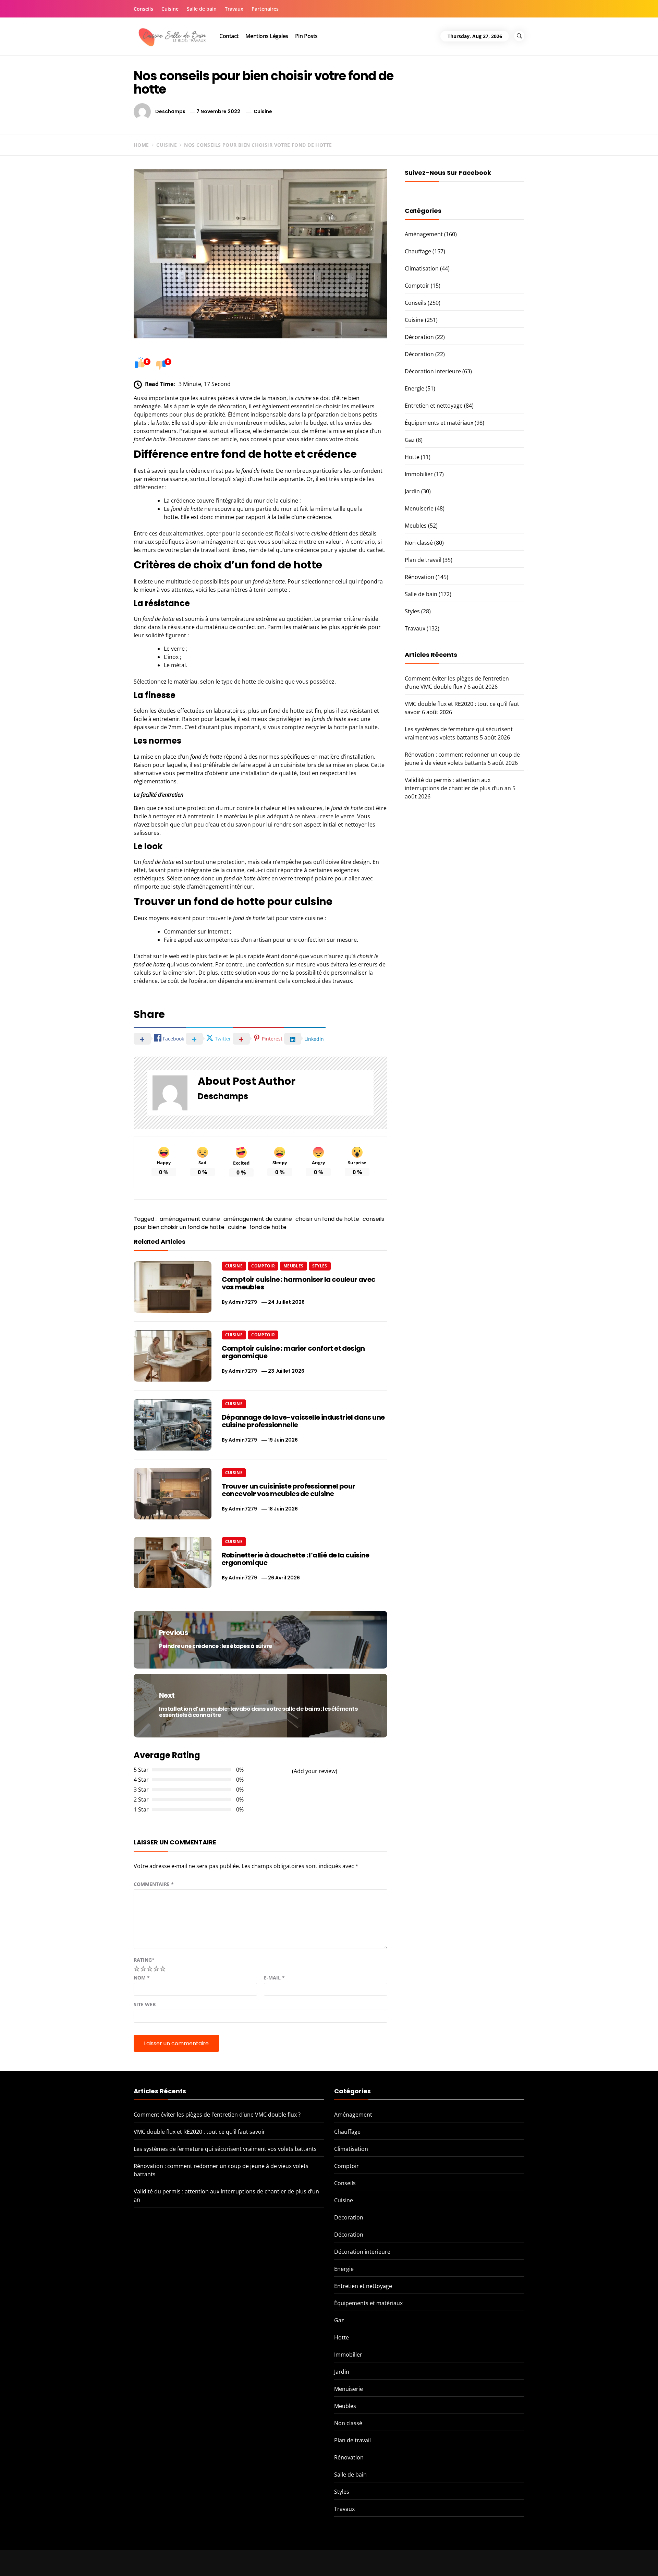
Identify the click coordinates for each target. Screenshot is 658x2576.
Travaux (234, 9)
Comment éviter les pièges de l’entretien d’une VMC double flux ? (217, 2115)
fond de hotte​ (268, 1227)
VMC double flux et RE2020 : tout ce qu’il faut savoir (199, 2132)
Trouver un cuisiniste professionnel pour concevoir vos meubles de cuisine (289, 1490)
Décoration (419, 337)
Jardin (412, 491)
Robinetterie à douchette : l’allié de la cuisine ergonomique (296, 1559)
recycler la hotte (327, 727)
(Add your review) (315, 1771)
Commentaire (154, 1884)
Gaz (410, 440)
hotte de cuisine (263, 682)
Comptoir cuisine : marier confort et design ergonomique (293, 1352)
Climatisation (422, 268)
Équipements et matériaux (439, 423)
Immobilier (419, 474)
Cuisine (170, 9)
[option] (111, 2561)
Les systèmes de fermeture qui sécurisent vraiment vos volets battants (225, 2149)
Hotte (412, 457)
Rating (144, 1960)
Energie (415, 388)
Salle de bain (202, 9)
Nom (142, 1978)
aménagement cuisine (190, 1219)
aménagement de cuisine (258, 1219)
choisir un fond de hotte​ (327, 1219)
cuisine (237, 1227)
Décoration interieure (433, 371)
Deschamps (170, 111)
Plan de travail (423, 560)
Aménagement (424, 234)
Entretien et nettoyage (434, 406)
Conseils (143, 9)
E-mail (274, 1978)
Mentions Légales (267, 36)
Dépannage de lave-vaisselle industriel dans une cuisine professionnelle (303, 1421)
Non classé (419, 543)
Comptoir (263, 1266)
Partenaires (265, 9)
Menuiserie (419, 508)
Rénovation (419, 577)
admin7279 (243, 1302)
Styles (320, 1266)
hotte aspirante (284, 479)
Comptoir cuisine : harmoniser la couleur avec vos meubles (299, 1283)
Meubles (294, 1266)
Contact (229, 36)
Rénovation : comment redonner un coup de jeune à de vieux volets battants (558, 2558)
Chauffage (418, 251)
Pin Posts (306, 36)
